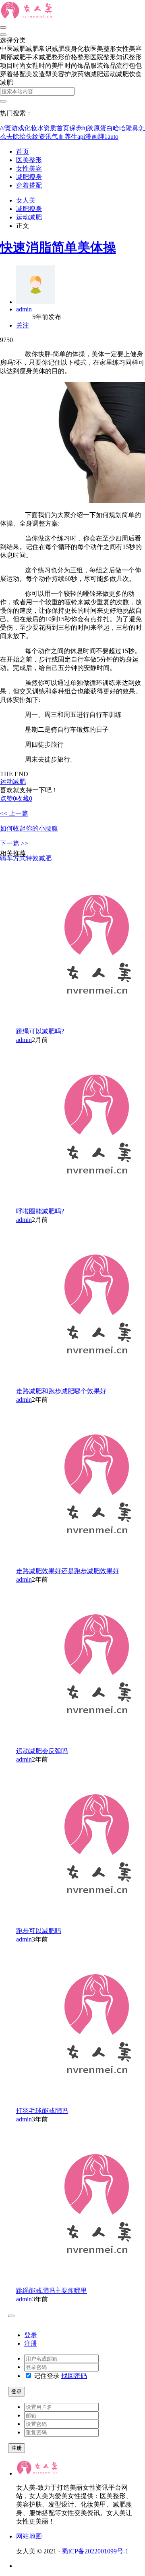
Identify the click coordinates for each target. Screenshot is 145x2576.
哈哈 (119, 128)
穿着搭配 (29, 185)
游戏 (18, 128)
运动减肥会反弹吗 (42, 1751)
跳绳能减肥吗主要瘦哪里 (52, 2291)
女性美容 (29, 168)
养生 (71, 137)
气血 (58, 137)
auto (113, 137)
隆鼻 (132, 128)
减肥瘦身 (29, 177)
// (3, 128)
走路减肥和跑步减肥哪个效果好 (61, 1391)
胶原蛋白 (100, 128)
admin (24, 309)
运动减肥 (29, 217)
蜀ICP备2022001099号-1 (95, 2551)
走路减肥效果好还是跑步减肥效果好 (68, 1571)
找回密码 (74, 2376)
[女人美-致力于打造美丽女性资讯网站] (28, 18)
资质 (50, 128)
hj (85, 128)
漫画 (91, 137)
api (81, 137)
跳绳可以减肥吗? (40, 1031)
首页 (63, 128)
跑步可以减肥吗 (39, 1931)
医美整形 (29, 160)
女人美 (26, 200)
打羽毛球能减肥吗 (42, 2111)
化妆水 (34, 128)
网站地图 (29, 2536)
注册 (31, 2343)
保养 (76, 128)
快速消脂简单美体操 (58, 247)
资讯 (45, 137)
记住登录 (46, 2376)
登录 (31, 2335)
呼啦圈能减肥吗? (40, 1211)
